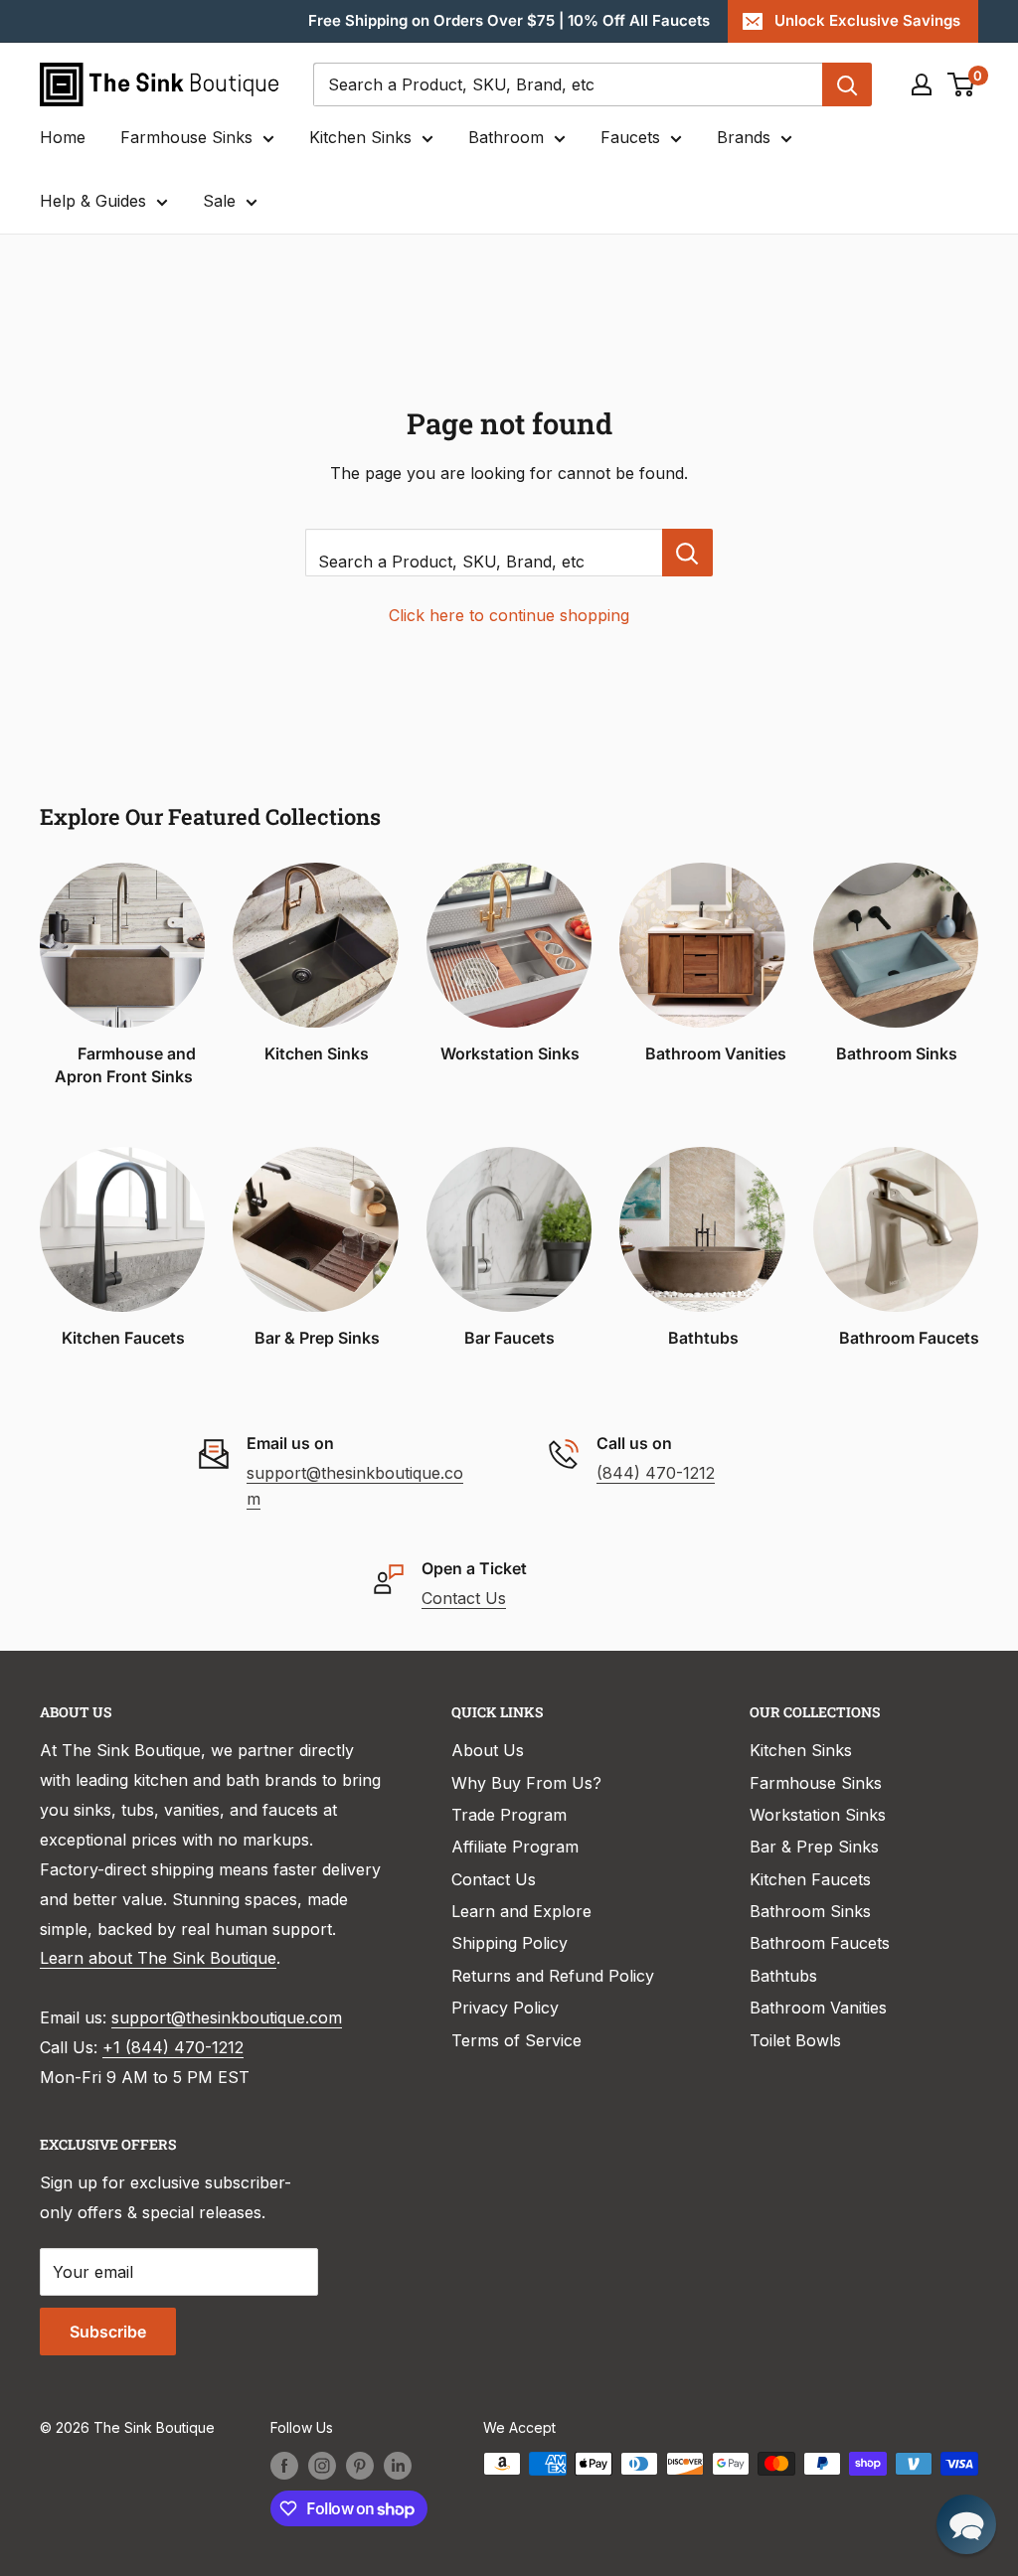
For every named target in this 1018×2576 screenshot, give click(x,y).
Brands (744, 137)
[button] (966, 2524)
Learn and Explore (521, 1911)
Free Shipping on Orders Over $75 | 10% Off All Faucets (509, 20)
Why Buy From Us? (526, 1783)
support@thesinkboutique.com (227, 2017)
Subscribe (108, 2332)
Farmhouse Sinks (186, 137)
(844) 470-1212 (656, 1473)
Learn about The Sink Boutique (158, 1958)
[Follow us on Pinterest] (360, 2466)
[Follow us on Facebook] (284, 2466)
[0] (962, 84)
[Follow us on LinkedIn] (398, 2466)
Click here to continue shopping (509, 615)
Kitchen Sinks (360, 137)
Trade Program (509, 1815)
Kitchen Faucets (810, 1879)
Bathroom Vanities (818, 2008)
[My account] (922, 84)
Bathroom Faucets (820, 1943)
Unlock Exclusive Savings (867, 20)
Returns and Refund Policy (553, 1976)
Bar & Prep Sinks (814, 1847)
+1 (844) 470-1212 (173, 2047)
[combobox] (568, 84)
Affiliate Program (515, 1847)
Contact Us (464, 1598)
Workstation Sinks (818, 1815)
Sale (219, 201)
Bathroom (506, 137)
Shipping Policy (509, 1943)
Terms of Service (516, 2040)
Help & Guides (93, 201)
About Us (488, 1750)
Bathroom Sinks (810, 1911)
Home (63, 137)
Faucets (630, 137)
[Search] (847, 84)
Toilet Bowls (795, 2040)
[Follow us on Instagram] (322, 2466)
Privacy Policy (505, 2008)
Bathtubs (783, 1976)
